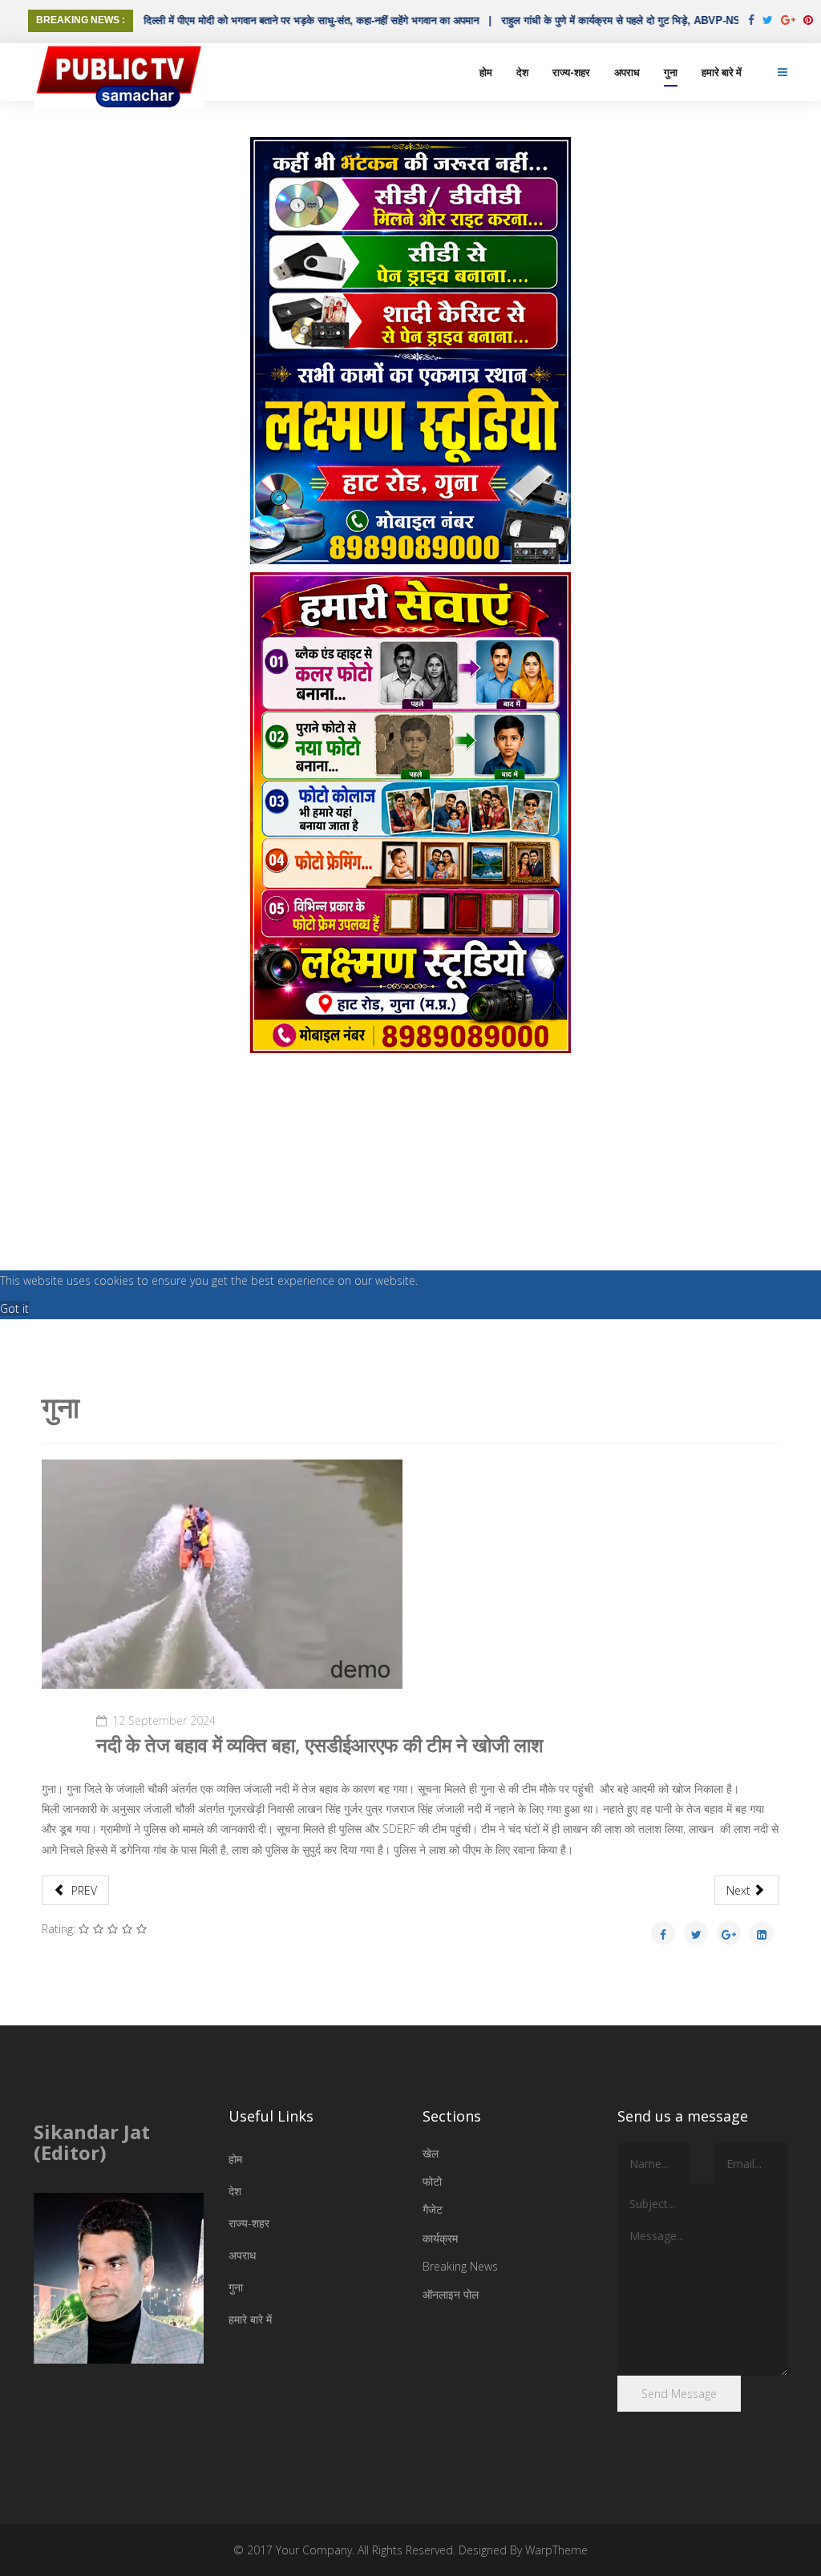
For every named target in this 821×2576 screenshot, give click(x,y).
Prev (83, 1890)
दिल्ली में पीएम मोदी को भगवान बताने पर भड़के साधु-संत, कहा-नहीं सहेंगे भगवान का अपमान (261, 20)
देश (522, 72)
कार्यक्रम (440, 2238)
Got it (14, 1308)
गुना (671, 72)
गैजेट (433, 2209)
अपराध (627, 72)
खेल (431, 2153)
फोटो (432, 2181)
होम (486, 72)
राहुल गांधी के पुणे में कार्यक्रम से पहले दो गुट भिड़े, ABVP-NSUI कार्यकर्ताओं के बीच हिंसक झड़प (636, 20)
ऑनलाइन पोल (451, 2294)
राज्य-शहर (571, 72)
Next (740, 1890)
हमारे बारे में (722, 72)
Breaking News (460, 2266)
